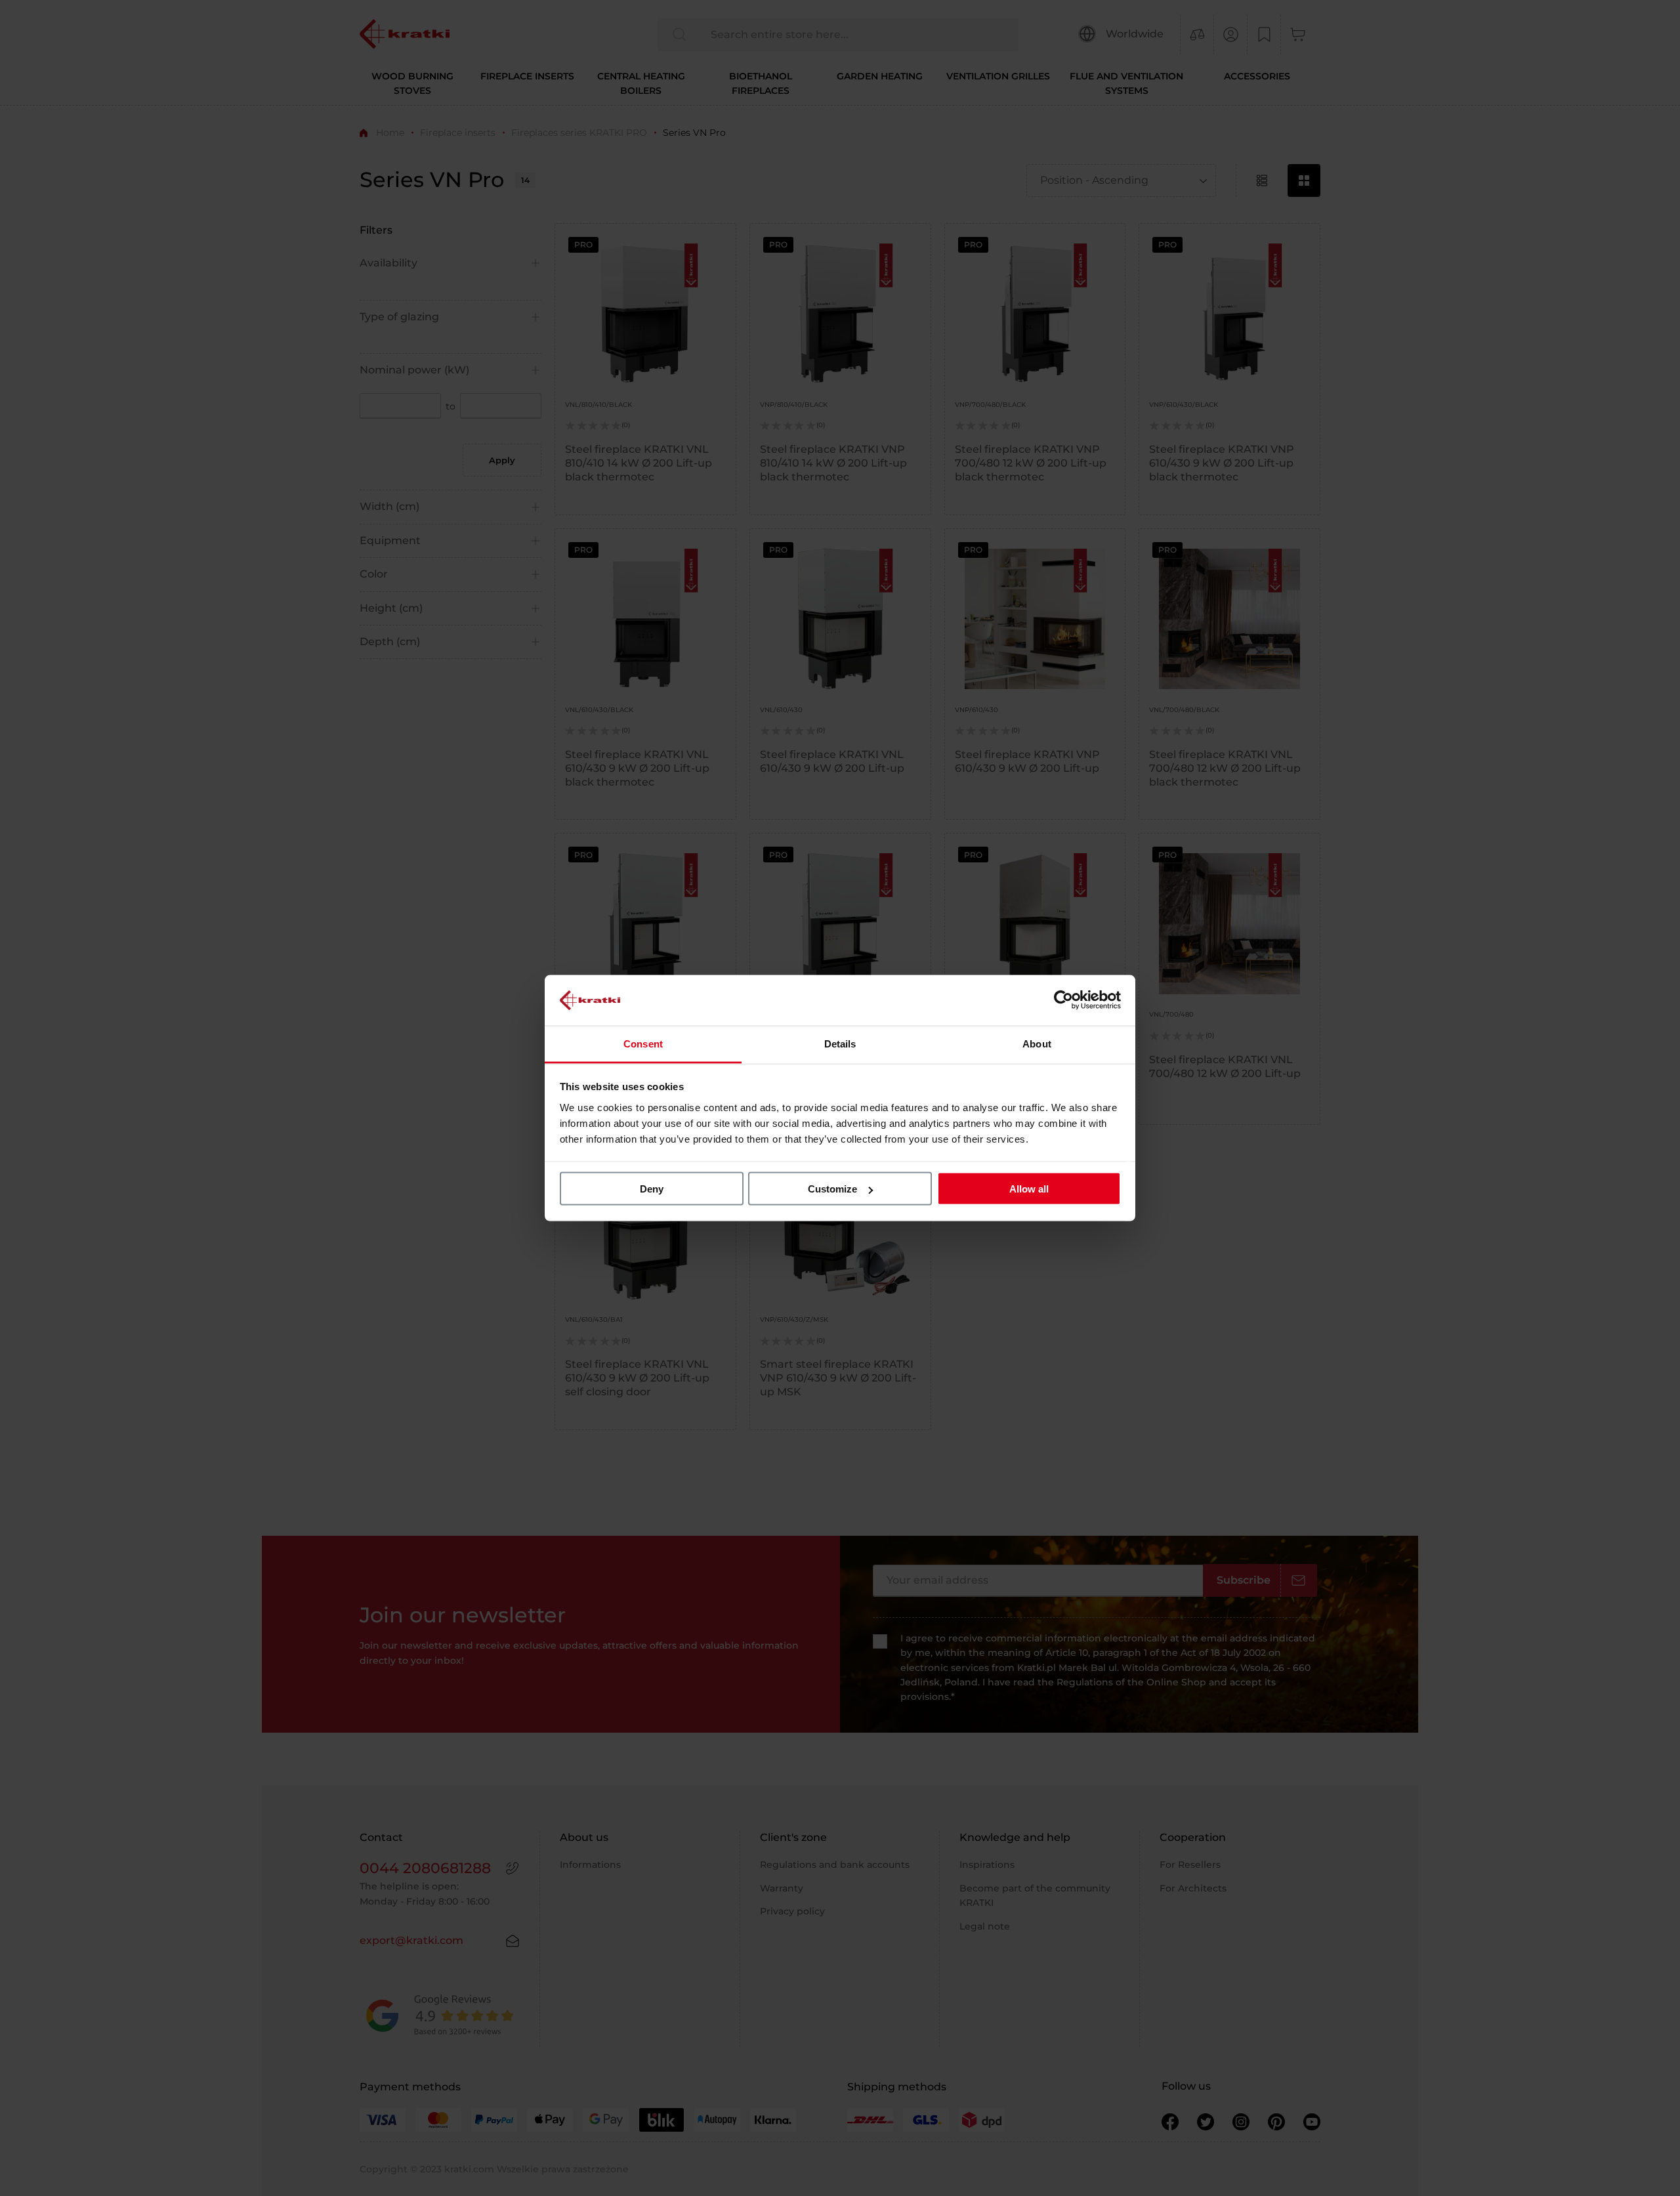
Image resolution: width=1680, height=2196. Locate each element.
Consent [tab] (643, 1043)
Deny (652, 1189)
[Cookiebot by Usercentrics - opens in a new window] (1063, 1000)
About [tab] (1037, 1043)
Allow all (1029, 1189)
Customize (832, 1189)
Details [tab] (840, 1043)
